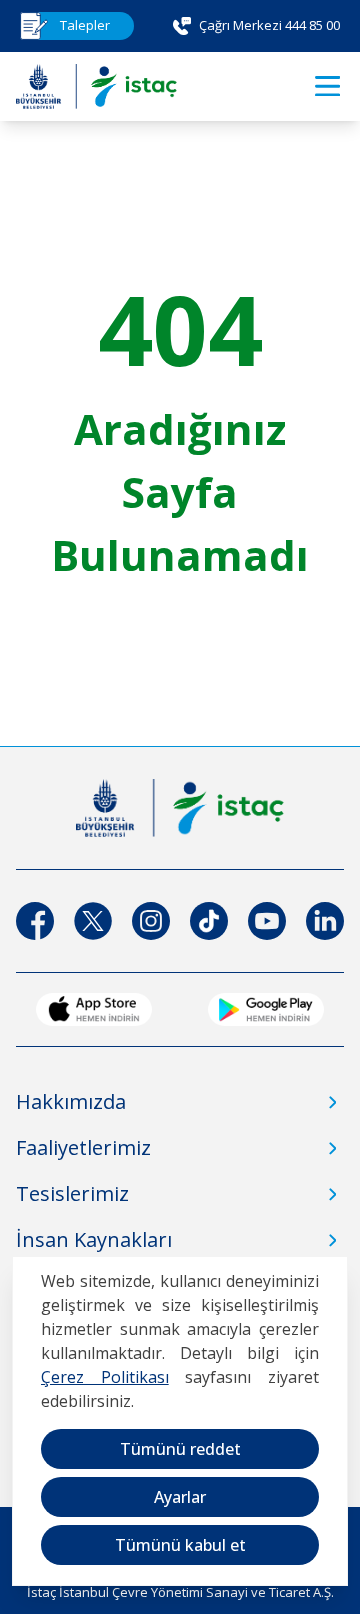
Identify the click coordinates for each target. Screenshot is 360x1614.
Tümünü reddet (180, 1449)
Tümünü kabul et (180, 1545)
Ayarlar (180, 1497)
